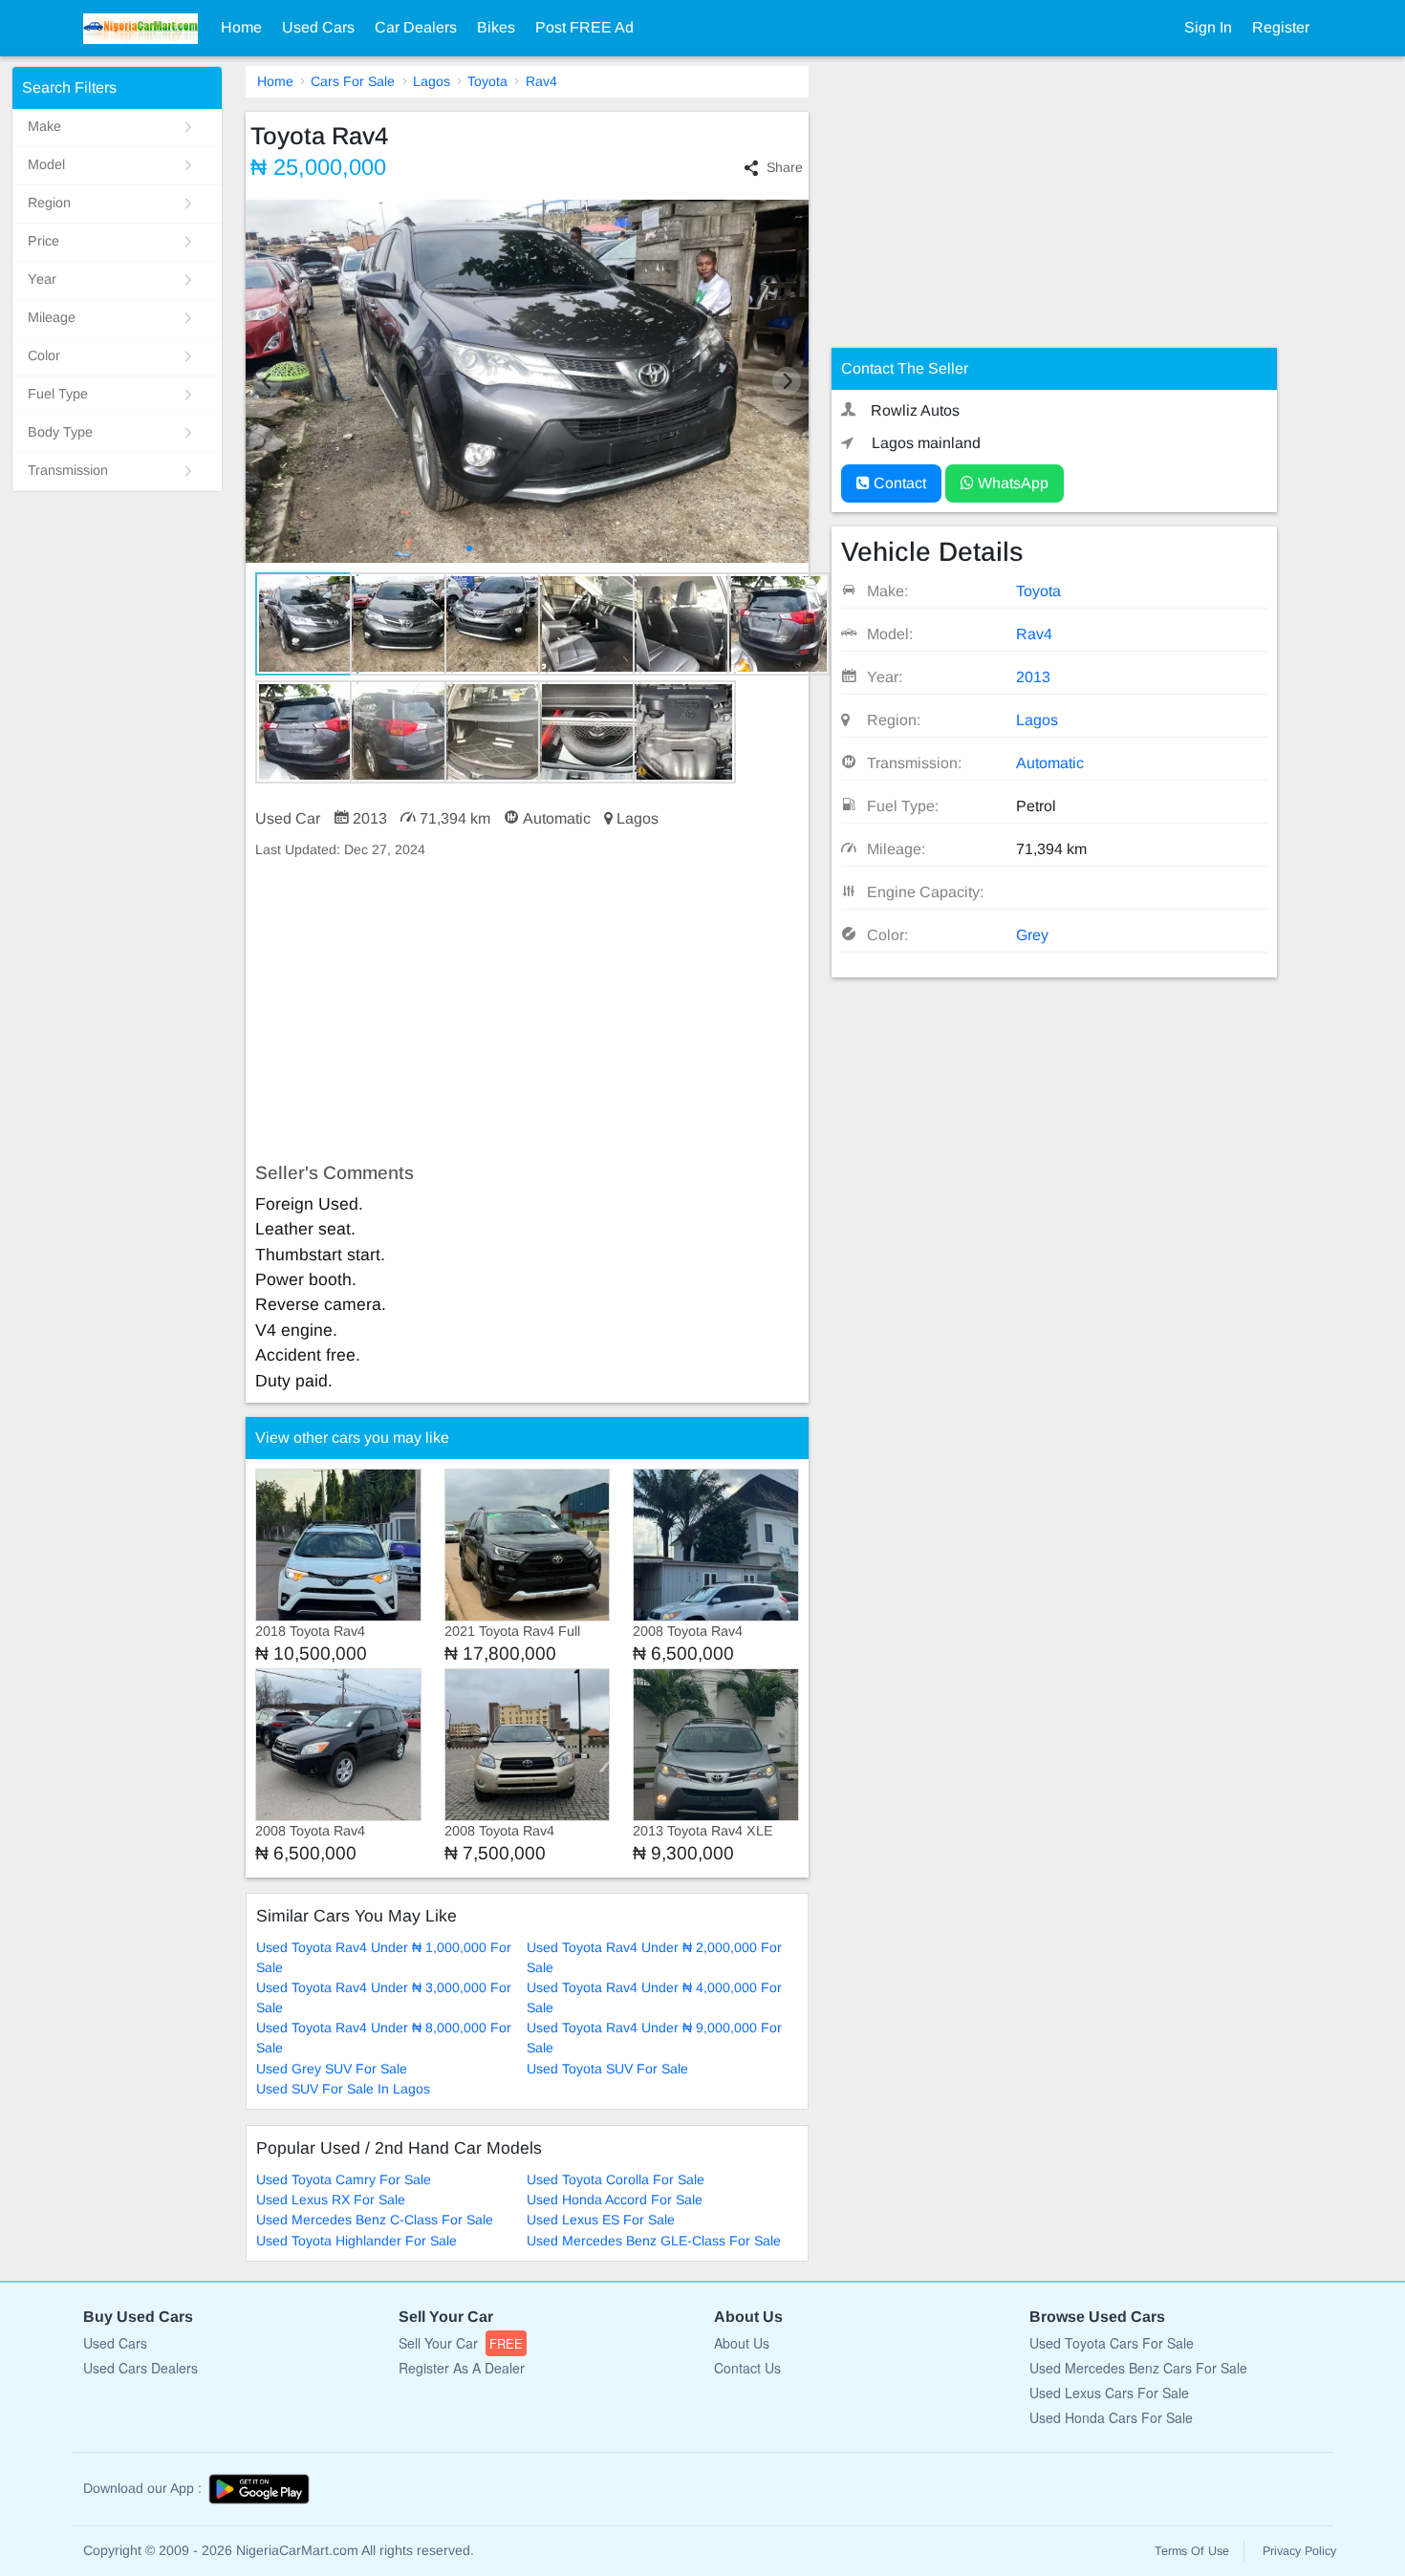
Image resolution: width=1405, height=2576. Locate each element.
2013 (1033, 677)
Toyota (487, 81)
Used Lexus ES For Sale (601, 2220)
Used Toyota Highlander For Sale (357, 2241)
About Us (742, 2343)
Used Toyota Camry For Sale (344, 2179)
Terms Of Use (1192, 2551)
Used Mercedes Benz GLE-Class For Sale (654, 2241)
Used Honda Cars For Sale (1111, 2417)
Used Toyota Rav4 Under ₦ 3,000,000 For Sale (384, 1997)
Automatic (1050, 763)
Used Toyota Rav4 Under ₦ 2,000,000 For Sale (654, 1957)
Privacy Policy (1299, 2551)
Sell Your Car (461, 2343)
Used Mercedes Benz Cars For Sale (1138, 2368)
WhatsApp (1011, 483)
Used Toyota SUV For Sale (607, 2069)
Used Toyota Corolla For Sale (616, 2179)
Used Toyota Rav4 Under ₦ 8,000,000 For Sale (384, 2038)
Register (1281, 27)
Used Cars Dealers (140, 2368)
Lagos (432, 81)
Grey (1032, 935)
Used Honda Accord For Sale (615, 2200)
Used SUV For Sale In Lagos (343, 2089)
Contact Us (747, 2368)
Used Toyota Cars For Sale (1112, 2343)
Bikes (496, 27)
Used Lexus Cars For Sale (1109, 2393)
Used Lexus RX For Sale (331, 2200)
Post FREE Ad (584, 27)
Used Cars (318, 27)
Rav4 (541, 81)
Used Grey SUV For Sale (332, 2069)
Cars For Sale (353, 81)
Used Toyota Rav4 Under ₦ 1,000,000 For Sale (384, 1957)
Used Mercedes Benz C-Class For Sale (375, 2220)
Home (241, 27)
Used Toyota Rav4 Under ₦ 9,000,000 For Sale (654, 2038)
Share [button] (785, 167)
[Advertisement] (527, 1011)
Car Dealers (416, 27)
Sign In (1208, 27)
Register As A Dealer (462, 2368)
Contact (898, 483)
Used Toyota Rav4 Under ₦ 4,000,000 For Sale (654, 1997)
